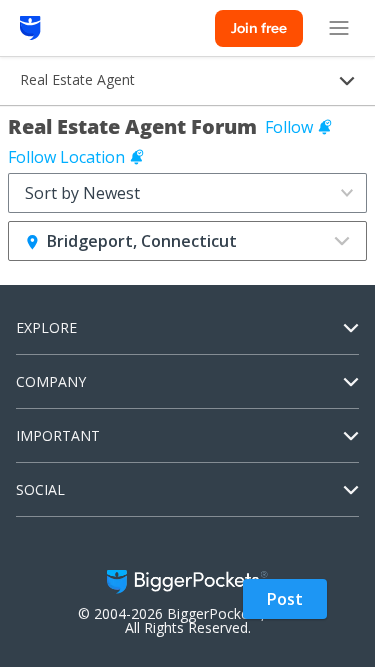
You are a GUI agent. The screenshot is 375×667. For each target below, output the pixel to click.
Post (285, 599)
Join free (259, 28)
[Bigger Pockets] (30, 28)
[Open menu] (339, 28)
